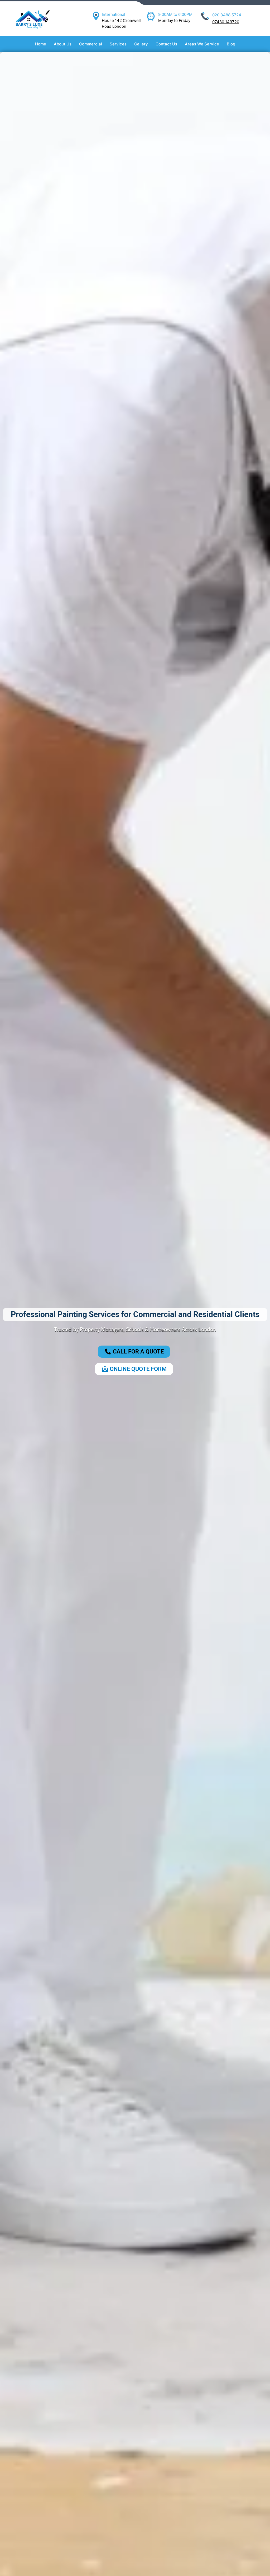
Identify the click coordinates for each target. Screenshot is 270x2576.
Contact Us (166, 44)
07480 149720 (226, 22)
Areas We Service (202, 44)
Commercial (91, 44)
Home (41, 44)
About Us (63, 44)
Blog (231, 44)
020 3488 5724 (227, 15)
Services (118, 44)
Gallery (141, 44)
